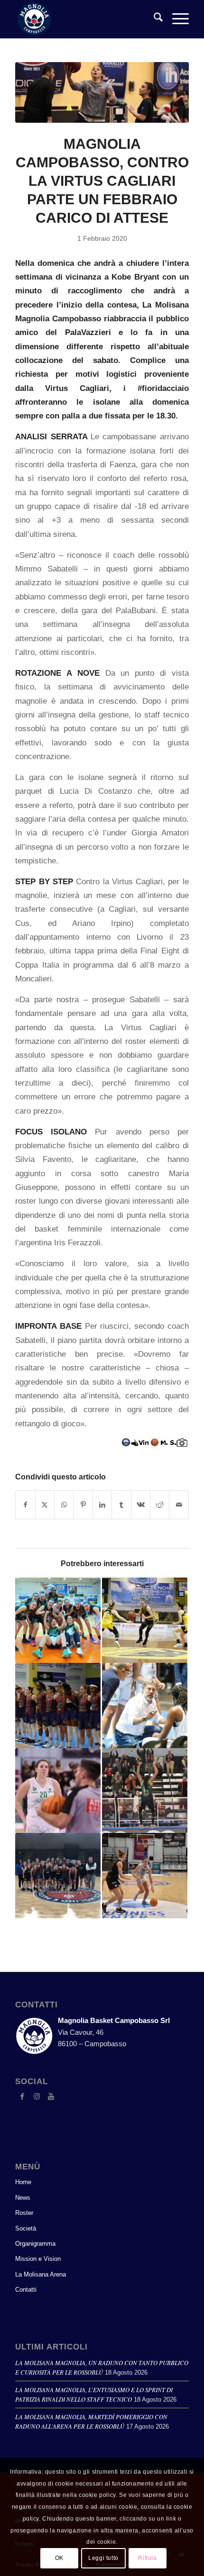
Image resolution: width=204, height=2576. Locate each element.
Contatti (26, 2290)
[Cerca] (153, 19)
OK (59, 2558)
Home (23, 2182)
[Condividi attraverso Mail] (179, 1505)
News (23, 2198)
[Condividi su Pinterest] (83, 1505)
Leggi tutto (103, 2558)
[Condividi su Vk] (141, 1505)
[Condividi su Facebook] (25, 1505)
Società (26, 2228)
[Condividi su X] (45, 1505)
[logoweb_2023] (84, 19)
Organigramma (35, 2244)
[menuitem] (153, 19)
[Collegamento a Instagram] (37, 2096)
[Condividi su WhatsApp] (64, 1505)
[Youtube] (51, 2096)
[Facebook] (22, 2096)
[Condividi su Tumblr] (121, 1505)
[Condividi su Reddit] (160, 1505)
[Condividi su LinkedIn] (102, 1505)
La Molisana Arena (41, 2274)
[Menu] (176, 19)
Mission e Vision (38, 2259)
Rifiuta (147, 2558)
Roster (24, 2213)
